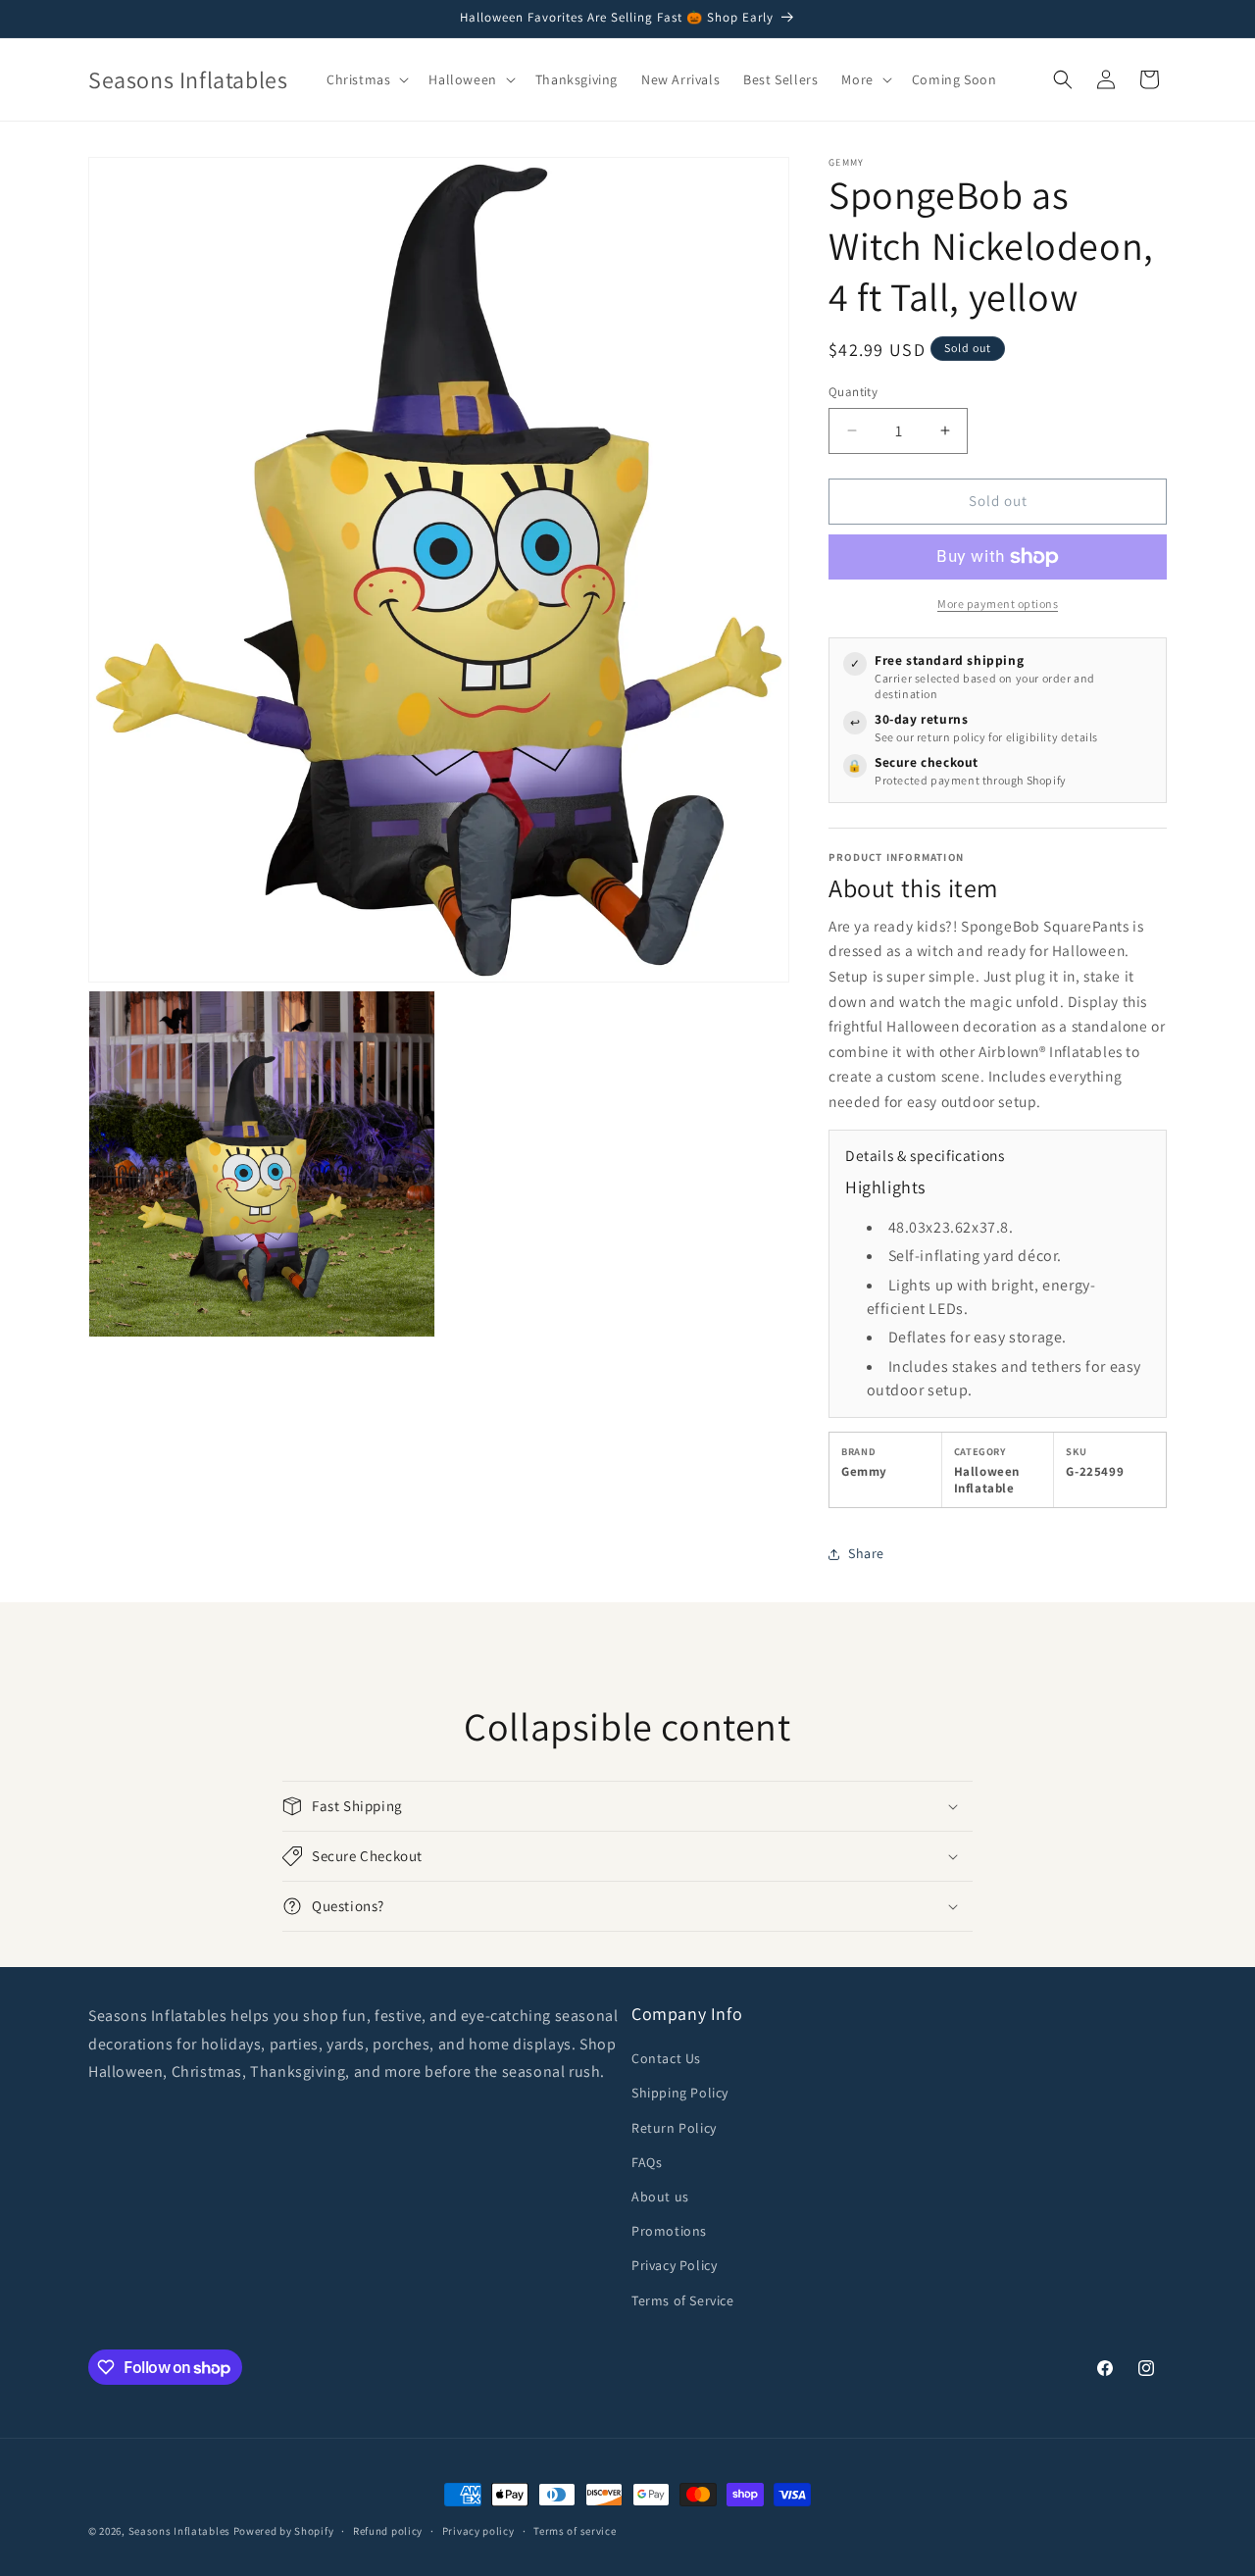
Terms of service (575, 2531)
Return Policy (674, 2128)
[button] (366, 79)
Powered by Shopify (284, 2531)
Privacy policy (478, 2531)
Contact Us (666, 2058)
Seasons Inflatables (179, 2531)
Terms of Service (683, 2300)
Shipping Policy (680, 2093)
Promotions (669, 2231)
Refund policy (388, 2531)
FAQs (647, 2162)
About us (660, 2197)
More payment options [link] (998, 604)
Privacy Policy (674, 2265)
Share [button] (866, 1553)
